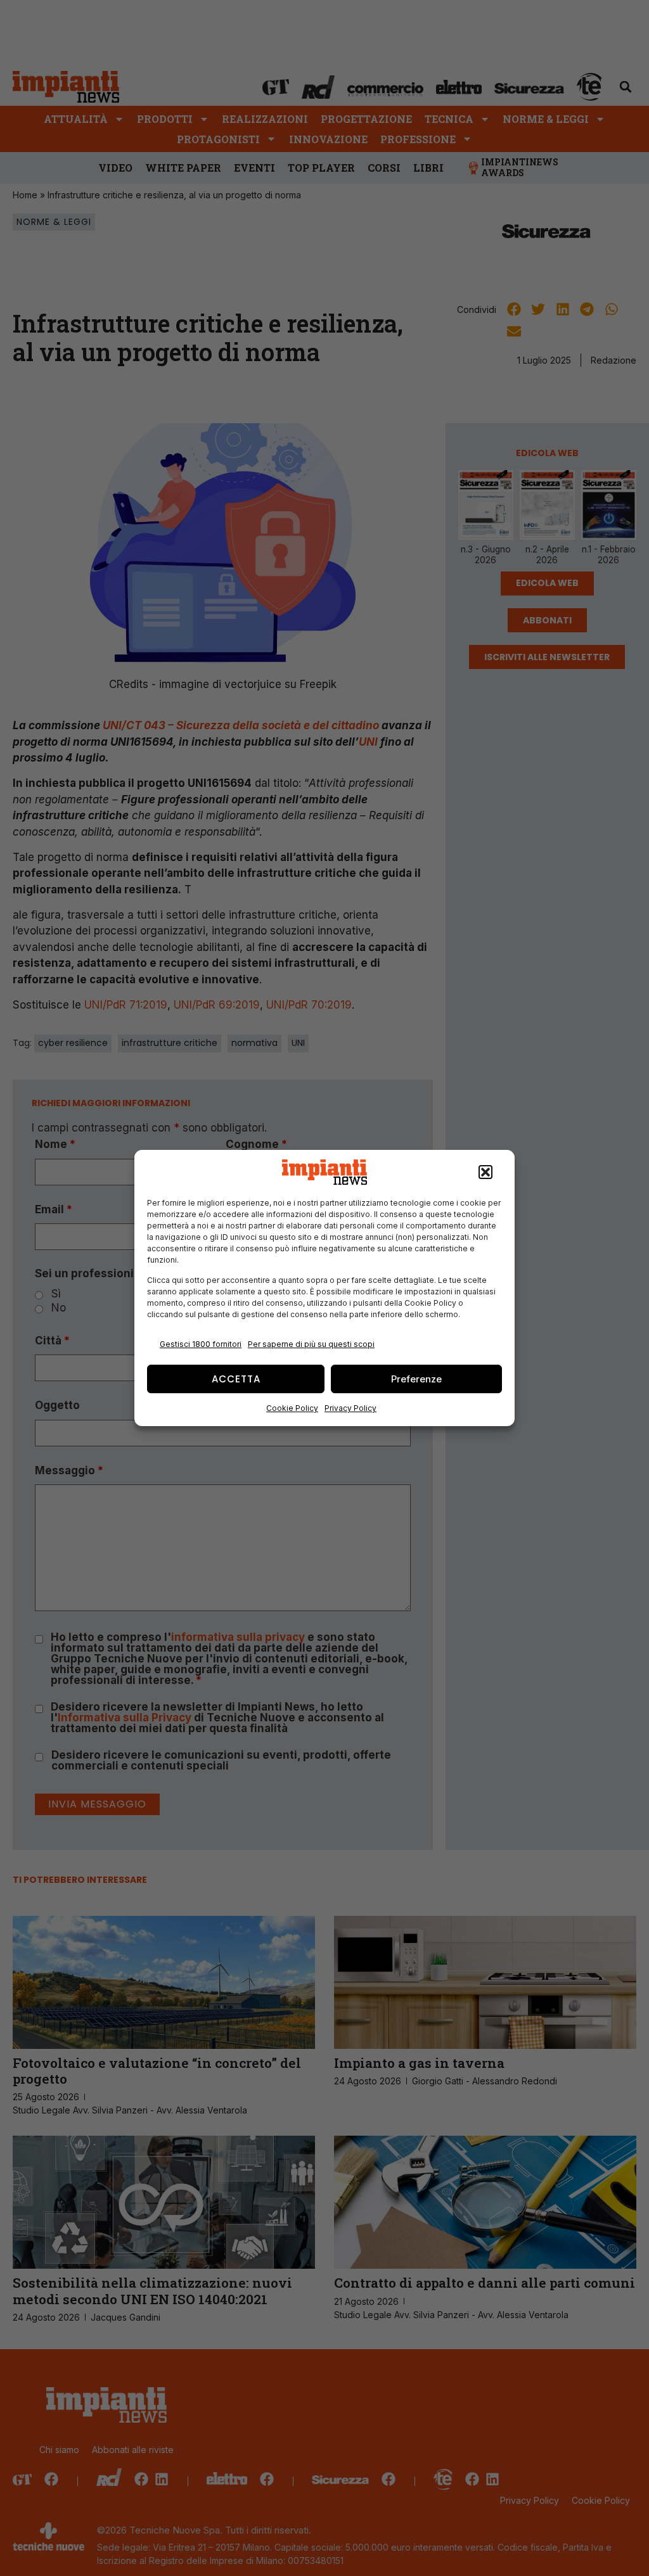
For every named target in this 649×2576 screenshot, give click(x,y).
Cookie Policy (292, 1408)
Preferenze (416, 1379)
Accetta (236, 1379)
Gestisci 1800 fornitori (201, 1344)
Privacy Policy (350, 1408)
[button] (485, 1172)
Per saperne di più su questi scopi (311, 1344)
